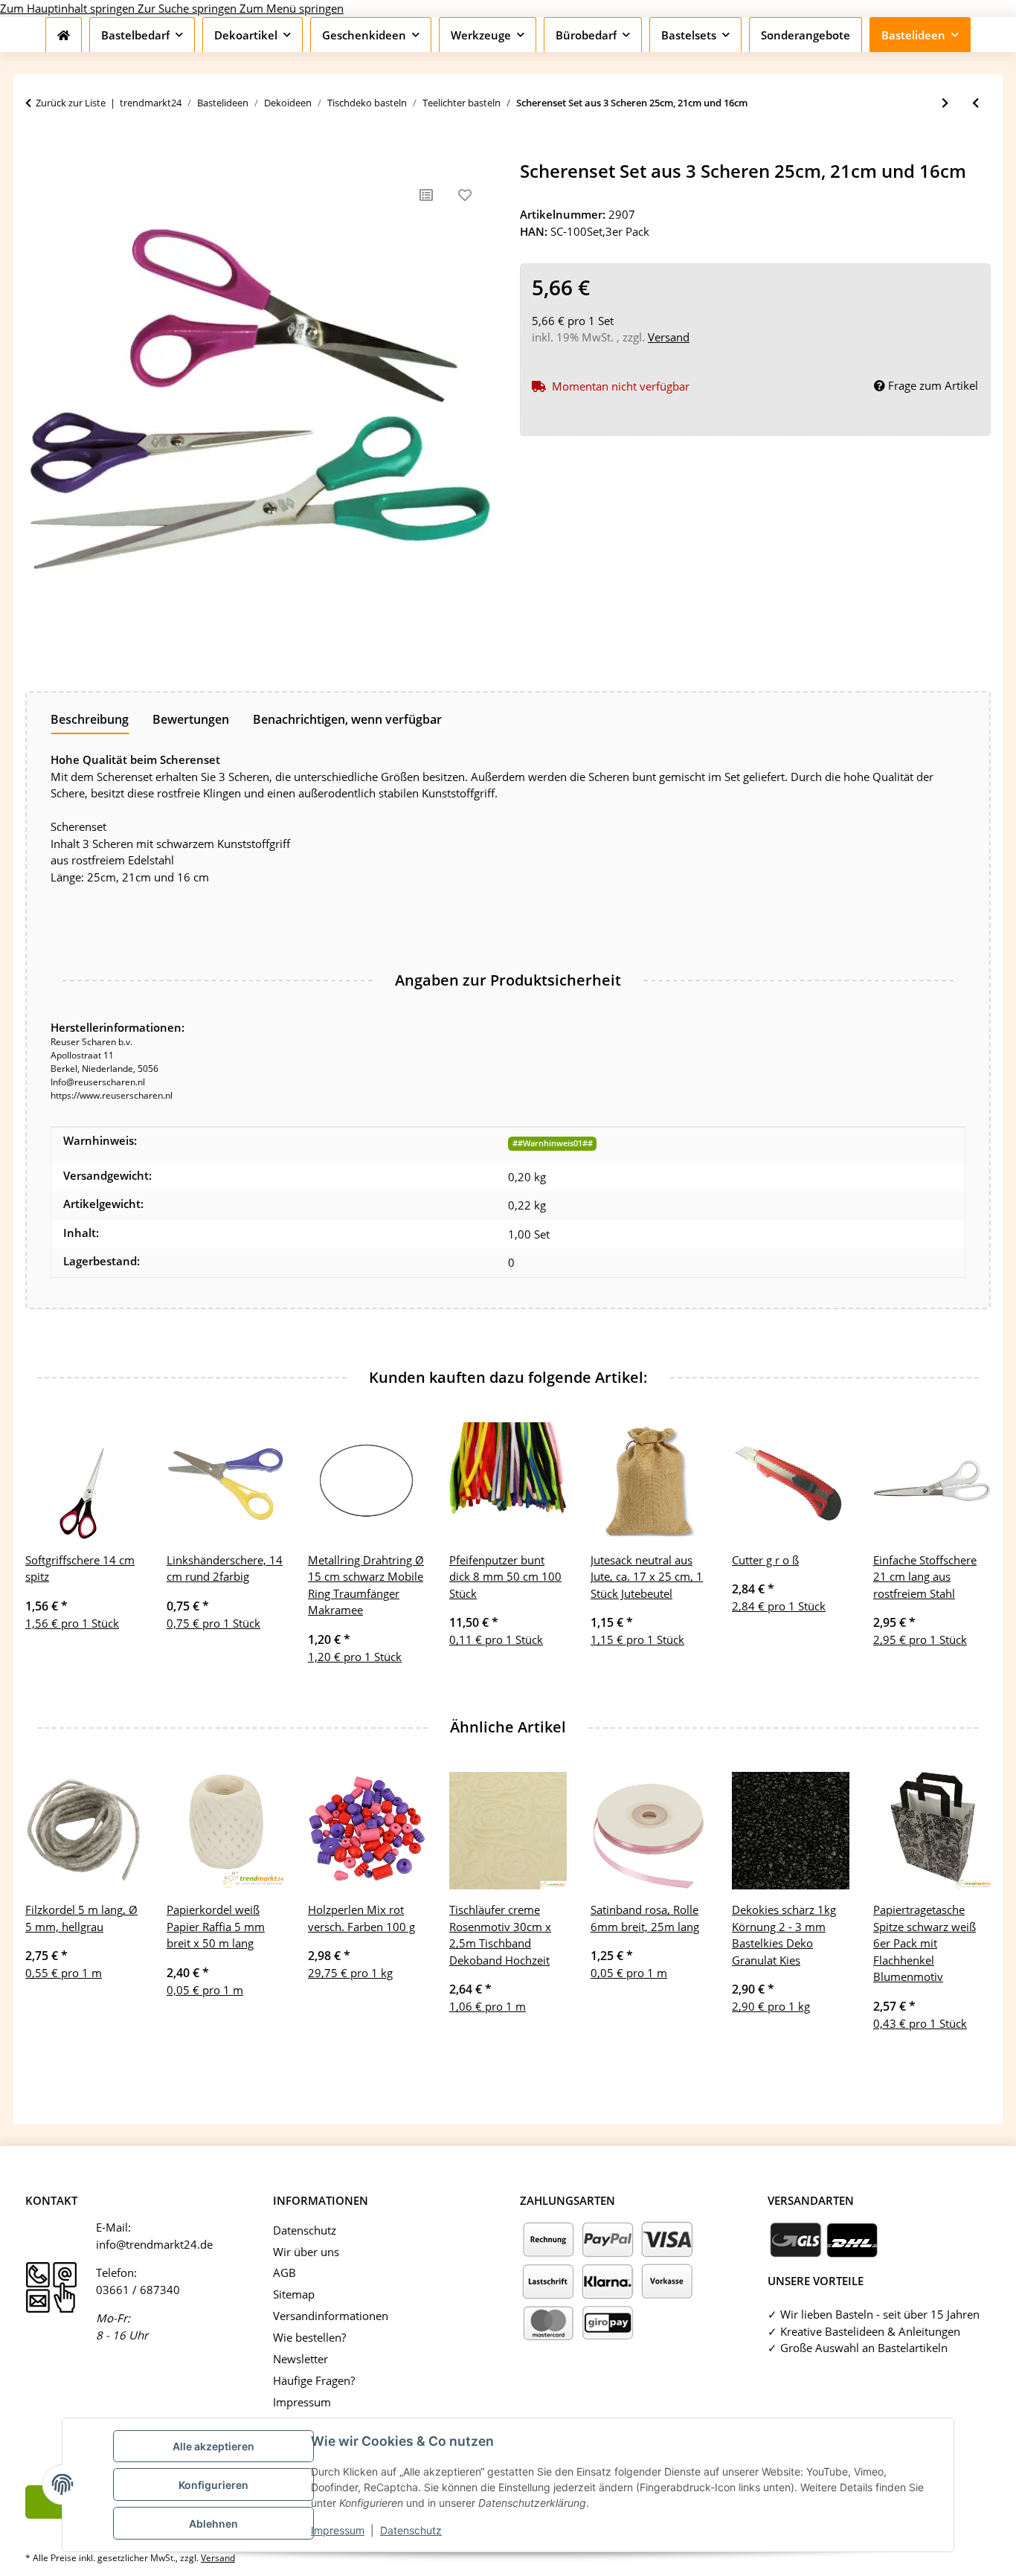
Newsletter (300, 2359)
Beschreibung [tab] (90, 719)
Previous (50, 1553)
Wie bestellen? (309, 2337)
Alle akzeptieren (213, 2446)
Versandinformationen (331, 2316)
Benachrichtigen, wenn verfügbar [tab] (347, 719)
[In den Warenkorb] (37, 152)
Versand (669, 337)
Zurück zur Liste (71, 103)
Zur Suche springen (189, 8)
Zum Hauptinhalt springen (69, 8)
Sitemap (294, 2294)
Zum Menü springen (292, 8)
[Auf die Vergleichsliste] (426, 195)
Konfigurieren (213, 2485)
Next (967, 1553)
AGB (284, 2273)
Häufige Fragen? (314, 2380)
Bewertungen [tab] (191, 719)
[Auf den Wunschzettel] (465, 195)
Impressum (338, 2530)
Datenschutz (411, 2530)
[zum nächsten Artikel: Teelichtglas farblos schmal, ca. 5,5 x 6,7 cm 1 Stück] (945, 103)
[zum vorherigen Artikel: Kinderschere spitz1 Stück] (975, 103)
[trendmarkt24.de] (64, 35)
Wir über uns (306, 2252)
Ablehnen (213, 2524)
